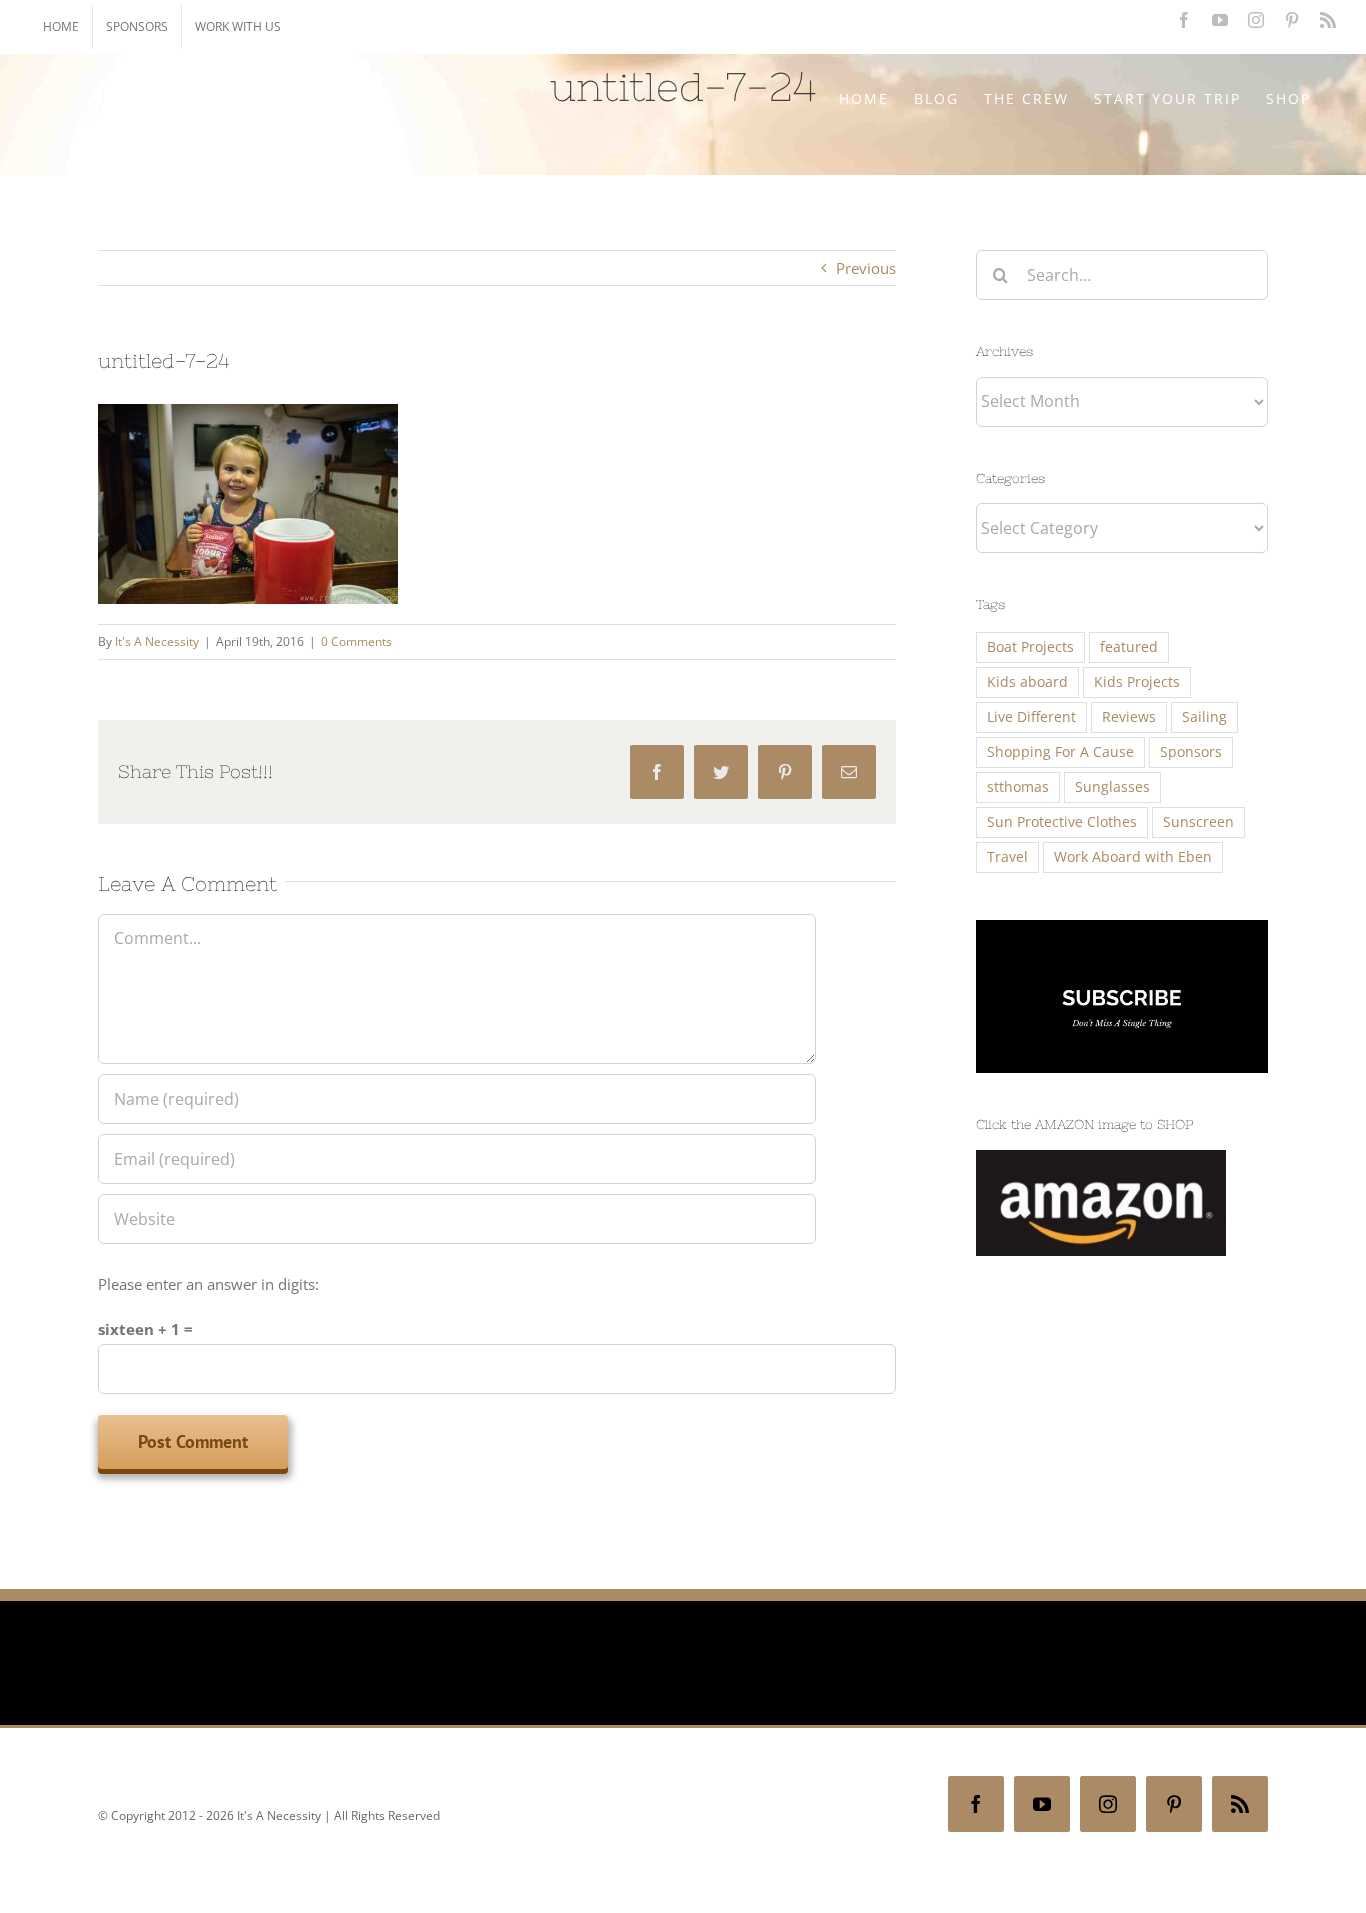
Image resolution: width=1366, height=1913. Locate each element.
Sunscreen (1198, 822)
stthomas (1018, 787)
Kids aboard (1027, 682)
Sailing (1204, 717)
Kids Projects (1137, 682)
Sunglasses (1112, 787)
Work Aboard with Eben (1133, 857)
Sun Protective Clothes (1062, 822)
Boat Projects (1030, 647)
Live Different (1031, 717)
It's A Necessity (157, 641)
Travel (1007, 857)
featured (1129, 647)
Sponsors (1191, 752)
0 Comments (356, 641)
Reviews (1129, 717)
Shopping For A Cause (1060, 752)
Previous (866, 268)
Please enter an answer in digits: (208, 1284)
